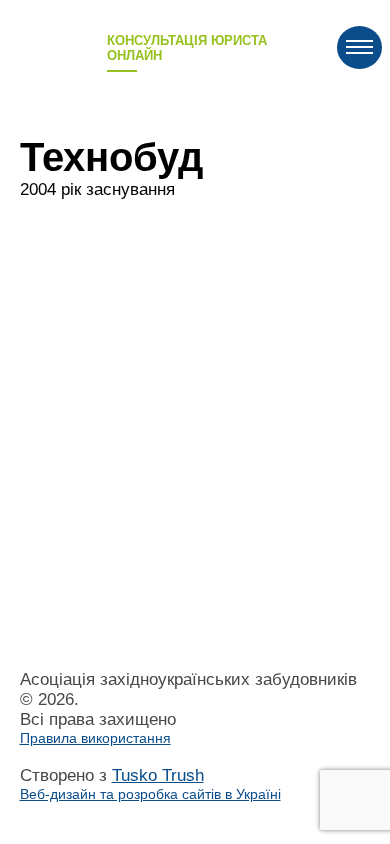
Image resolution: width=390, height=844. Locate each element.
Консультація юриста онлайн (187, 48)
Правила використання (95, 738)
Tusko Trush (150, 784)
